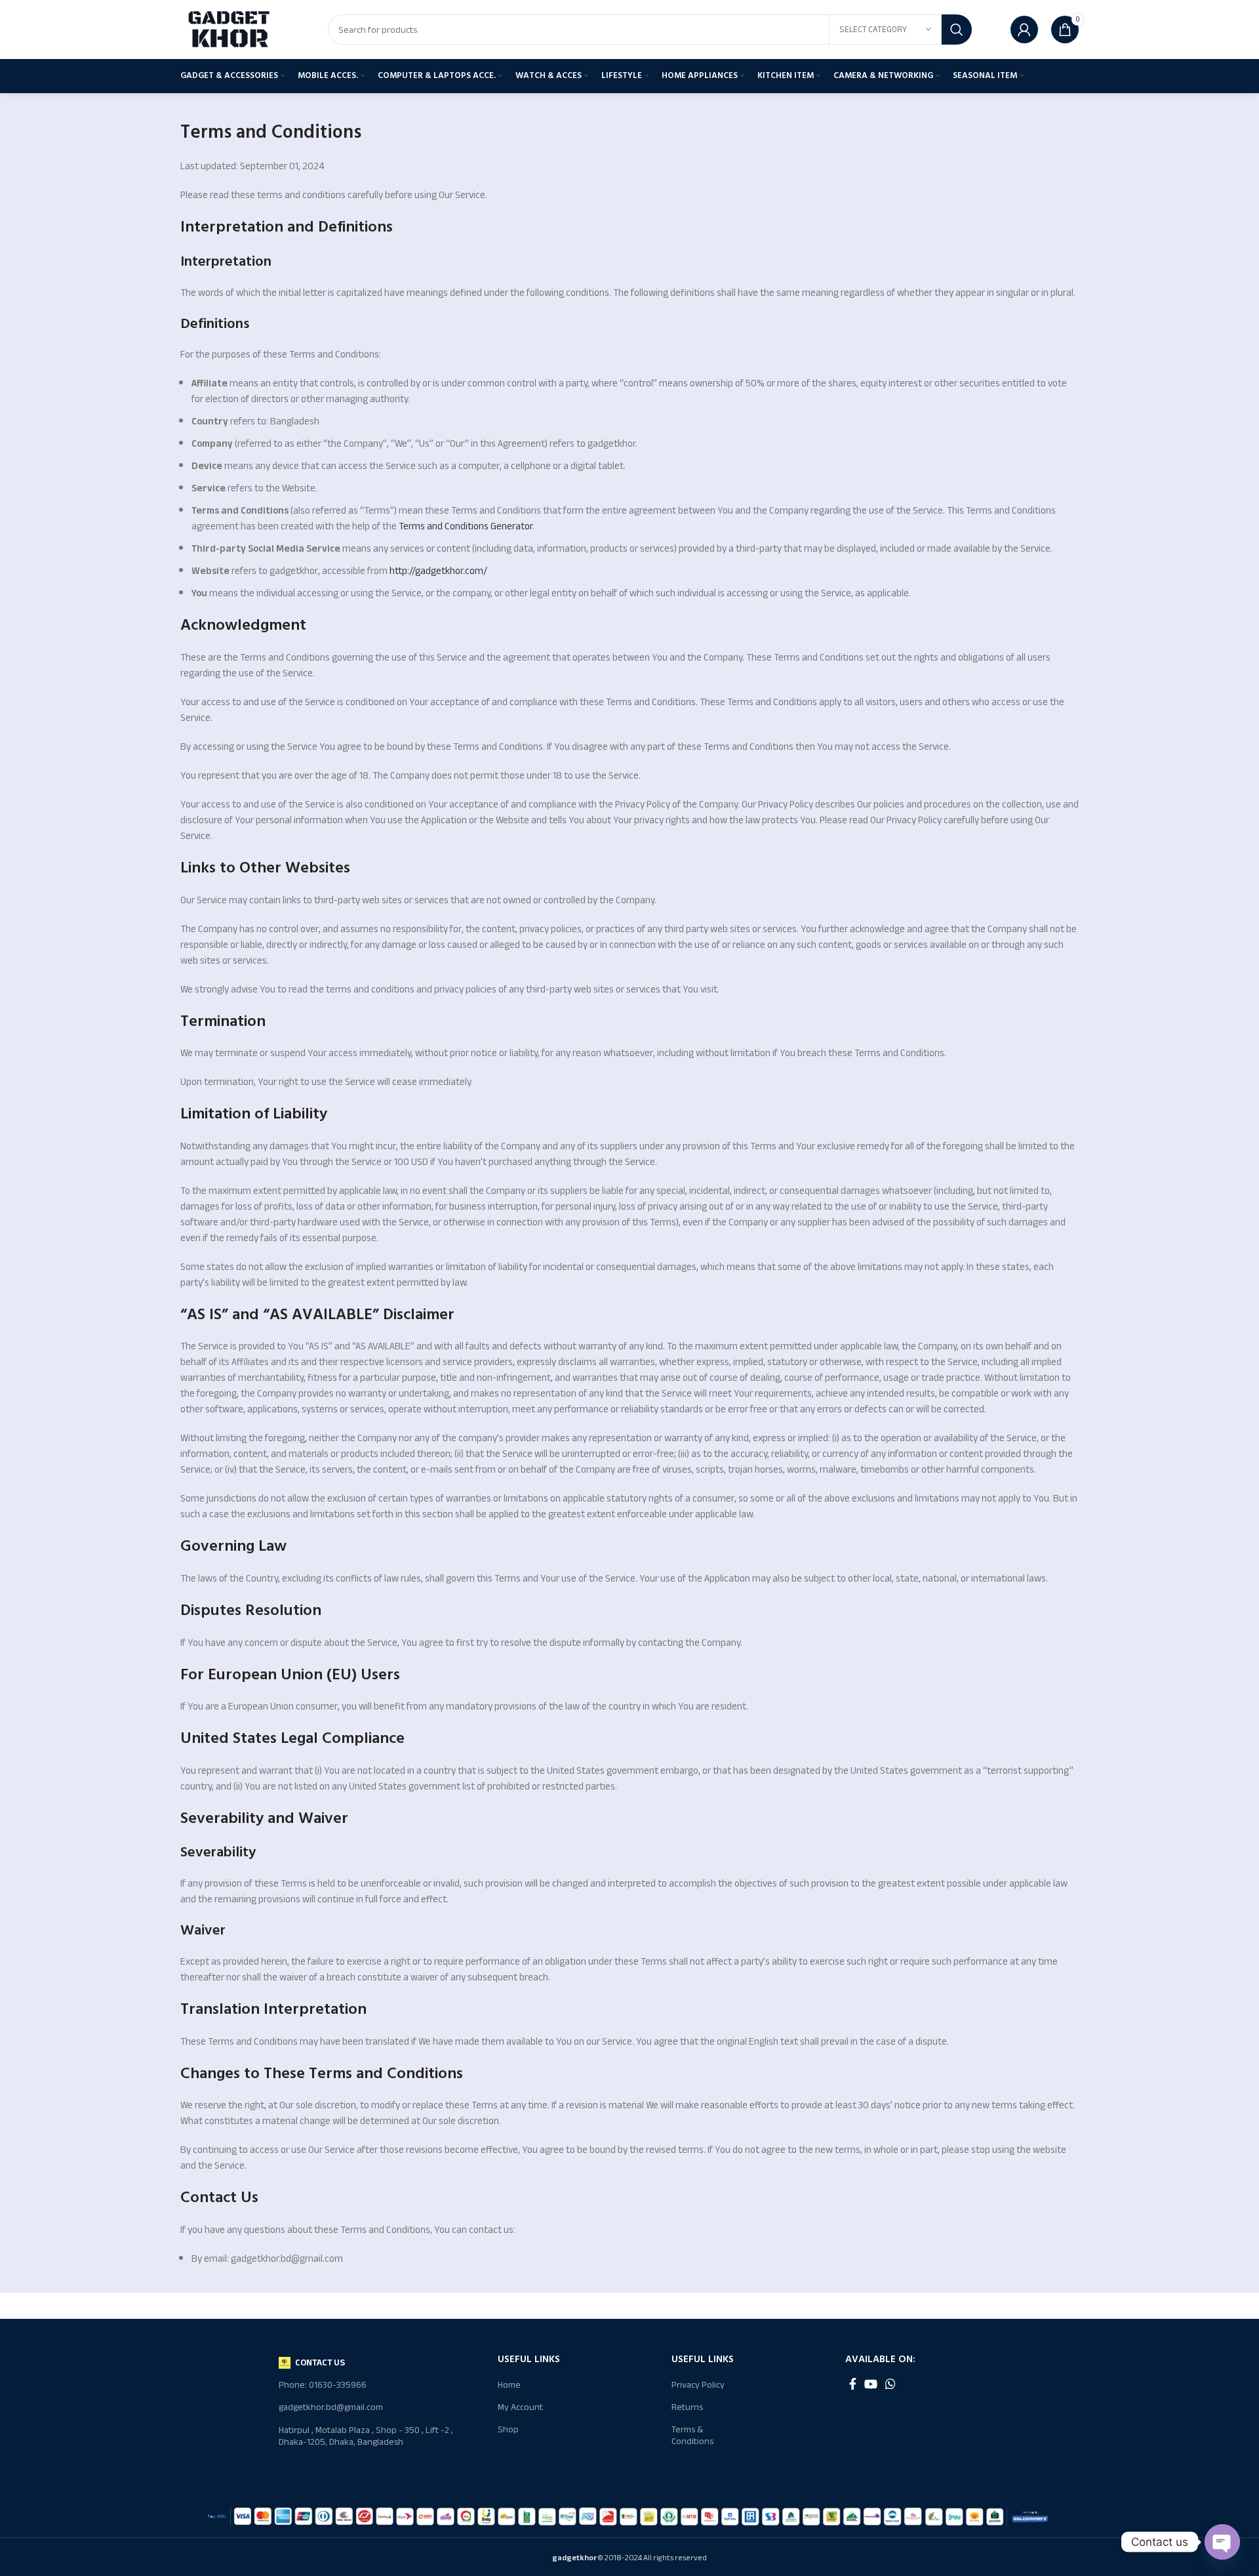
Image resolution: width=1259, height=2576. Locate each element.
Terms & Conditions (692, 2435)
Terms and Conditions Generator (466, 526)
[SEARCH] (957, 30)
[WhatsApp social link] (890, 2384)
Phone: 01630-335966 (323, 2385)
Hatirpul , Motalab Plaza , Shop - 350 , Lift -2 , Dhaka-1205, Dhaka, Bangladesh (366, 2436)
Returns (687, 2407)
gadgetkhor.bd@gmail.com (331, 2407)
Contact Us (320, 2362)
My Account (520, 2407)
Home (509, 2385)
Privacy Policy (698, 2385)
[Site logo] (230, 29)
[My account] (1024, 30)
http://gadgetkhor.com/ (438, 571)
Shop (508, 2429)
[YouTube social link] (871, 2384)
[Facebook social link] (853, 2384)
